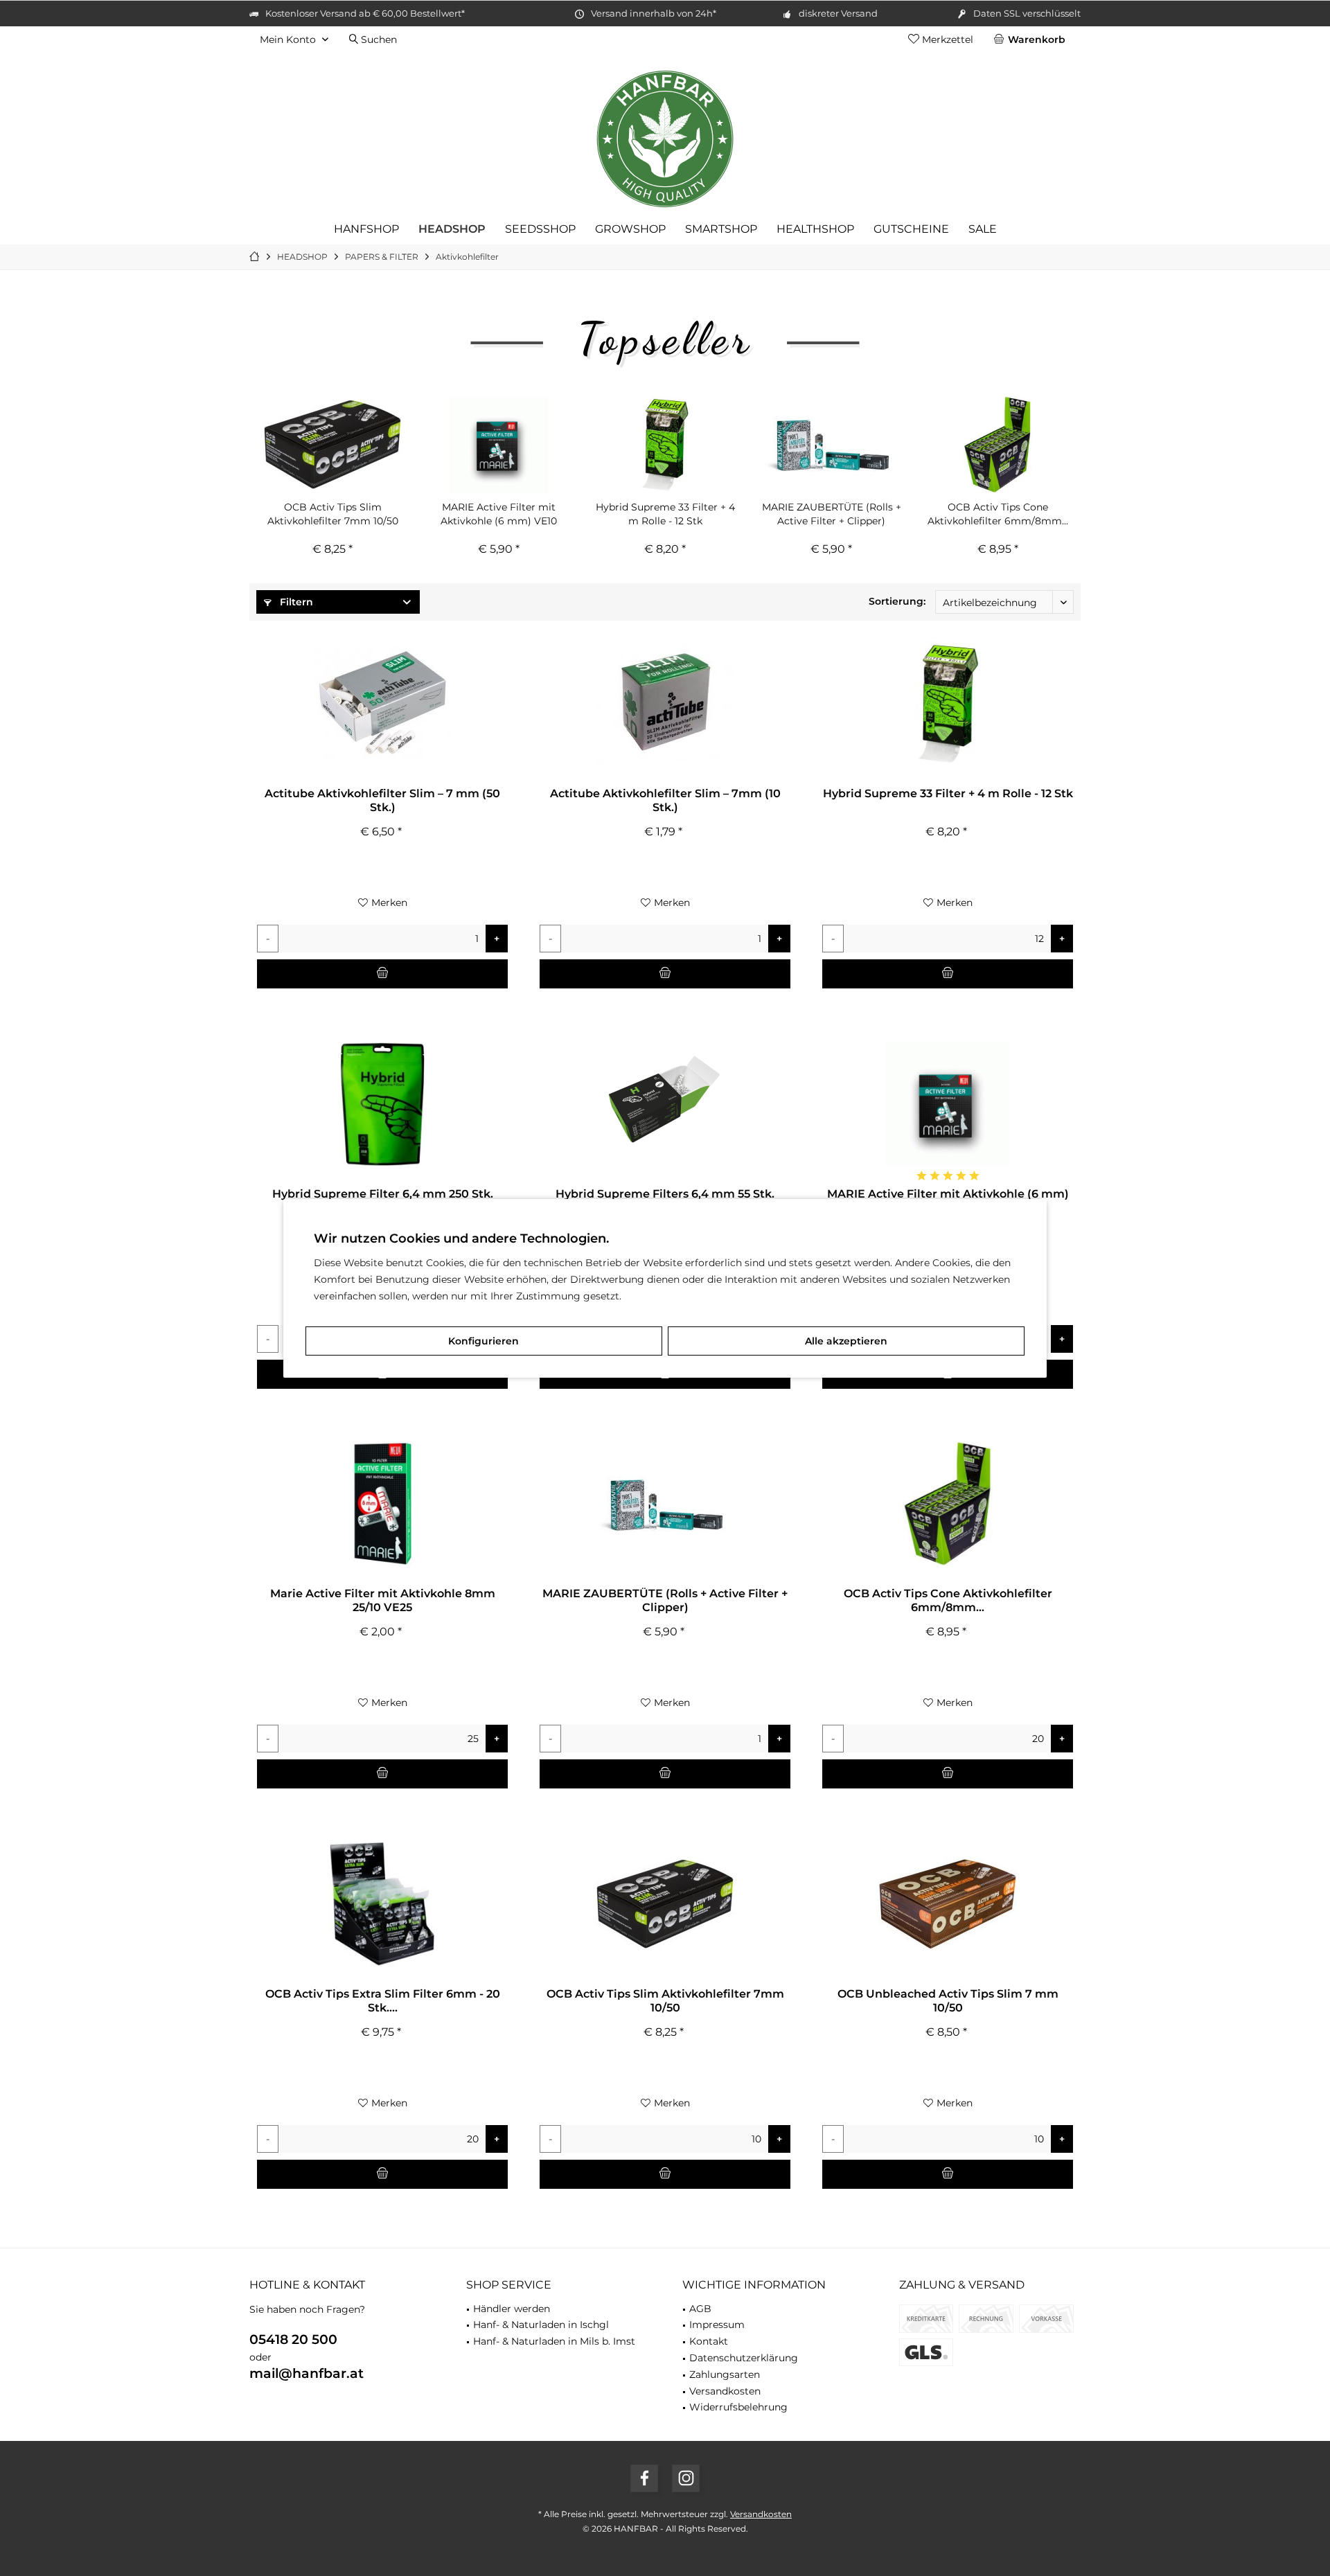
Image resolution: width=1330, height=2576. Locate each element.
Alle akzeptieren (846, 1341)
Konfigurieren (484, 1341)
